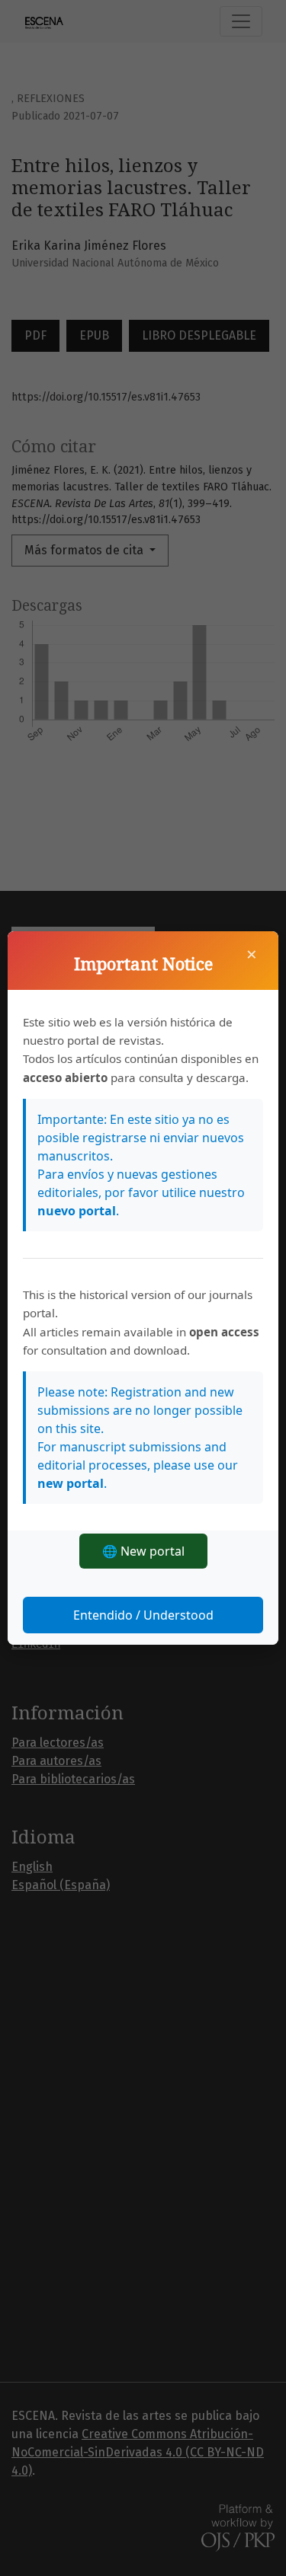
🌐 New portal (143, 1551)
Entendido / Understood (143, 1615)
